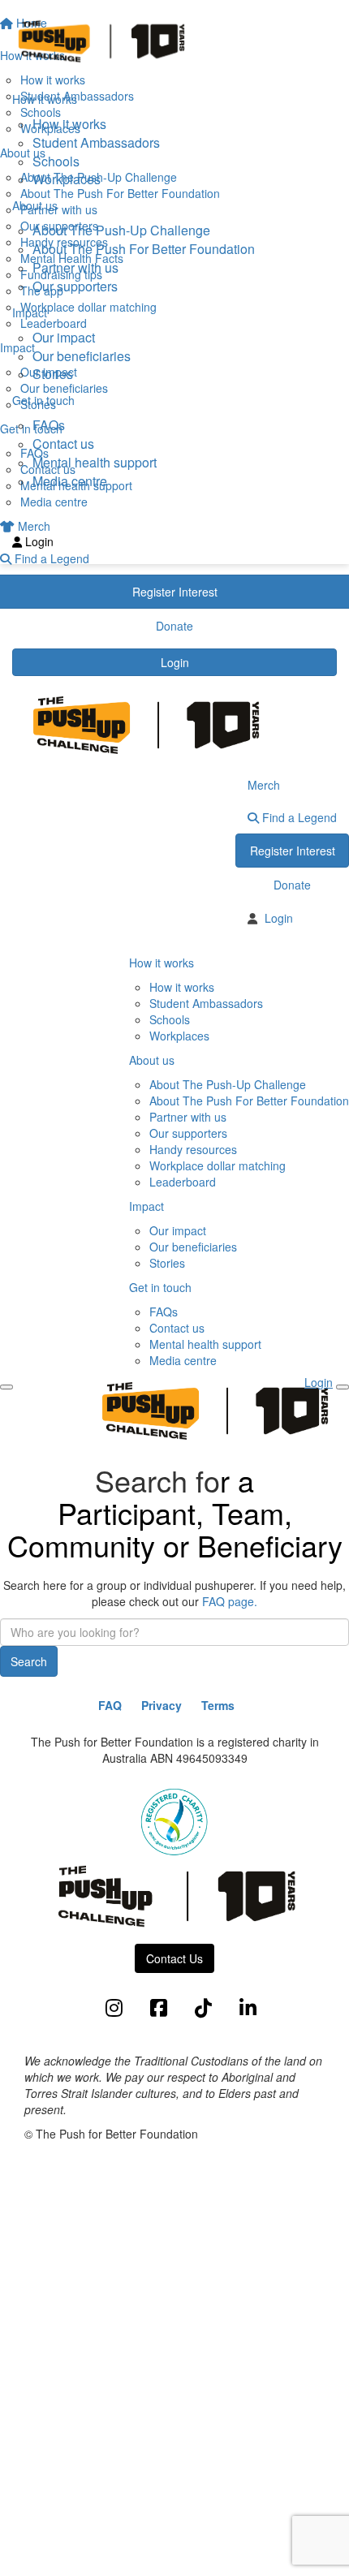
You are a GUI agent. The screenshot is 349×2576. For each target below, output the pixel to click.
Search (29, 1661)
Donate (292, 885)
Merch (264, 785)
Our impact (64, 337)
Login (175, 662)
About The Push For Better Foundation (144, 249)
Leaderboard (183, 1182)
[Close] (343, 1387)
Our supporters (75, 286)
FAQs (49, 425)
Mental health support (95, 462)
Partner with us (75, 267)
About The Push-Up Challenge (121, 230)
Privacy (162, 1705)
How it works (69, 124)
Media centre (70, 481)
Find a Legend (298, 817)
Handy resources (193, 1149)
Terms (218, 1705)
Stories (53, 374)
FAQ (110, 1705)
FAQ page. (230, 1601)
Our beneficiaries (82, 356)
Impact (146, 1206)
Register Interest (293, 851)
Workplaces (67, 179)
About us (152, 1060)
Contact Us (174, 1958)
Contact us (63, 444)
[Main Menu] (6, 1387)
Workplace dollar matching (218, 1165)
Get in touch (160, 1287)
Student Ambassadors (96, 142)
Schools (56, 161)
